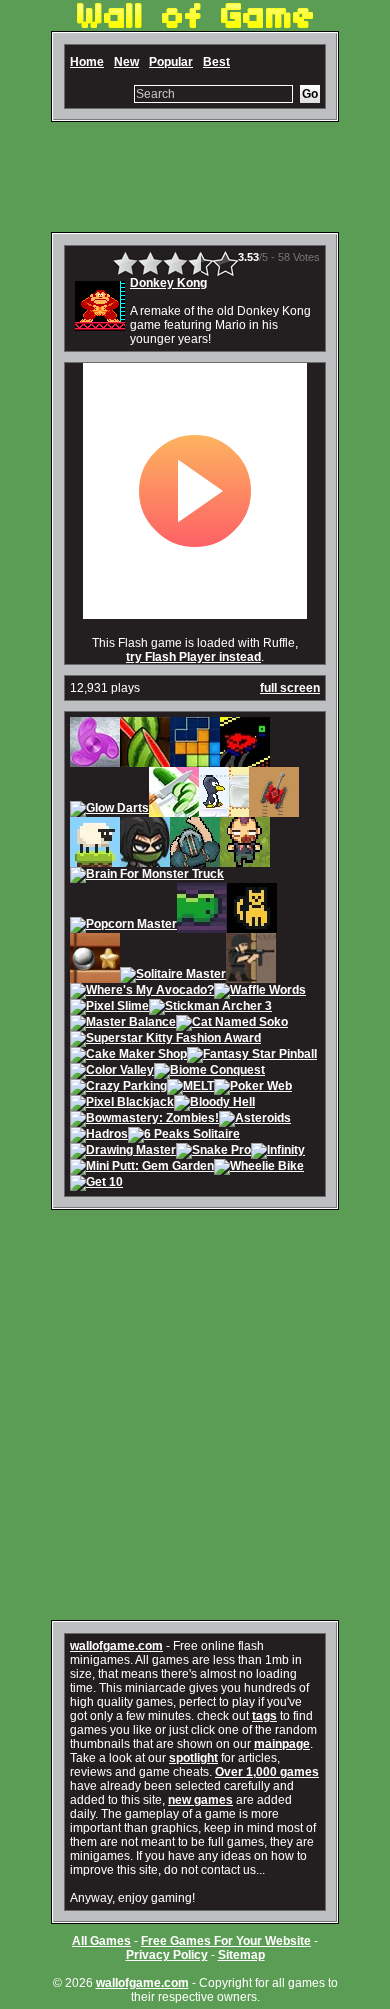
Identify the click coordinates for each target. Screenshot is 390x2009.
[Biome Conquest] (209, 1072)
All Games (101, 1941)
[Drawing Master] (123, 1152)
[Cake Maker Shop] (128, 1056)
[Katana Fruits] (145, 760)
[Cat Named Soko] (232, 1024)
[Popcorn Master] (123, 926)
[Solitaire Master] (173, 976)
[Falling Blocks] (195, 760)
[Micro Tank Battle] (274, 810)
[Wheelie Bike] (259, 1168)
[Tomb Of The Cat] (252, 926)
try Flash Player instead (193, 657)
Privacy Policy (167, 1955)
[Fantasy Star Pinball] (252, 1056)
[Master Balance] (123, 1024)
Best (216, 62)
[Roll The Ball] (95, 976)
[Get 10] (96, 1184)
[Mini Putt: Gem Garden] (142, 1168)
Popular (171, 62)
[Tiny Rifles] (251, 976)
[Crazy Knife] (174, 810)
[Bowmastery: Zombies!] (144, 1120)
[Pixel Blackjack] (122, 1104)
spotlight (193, 1758)
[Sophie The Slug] (202, 926)
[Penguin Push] (224, 810)
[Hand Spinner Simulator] (95, 760)
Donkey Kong (168, 283)
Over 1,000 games (267, 1772)
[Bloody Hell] (214, 1104)
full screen (290, 688)
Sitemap (241, 1955)
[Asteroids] (255, 1120)
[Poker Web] (253, 1088)
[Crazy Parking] (118, 1088)
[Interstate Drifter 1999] (245, 760)
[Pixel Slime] (109, 1008)
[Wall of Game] (195, 24)
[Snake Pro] (213, 1152)
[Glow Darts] (109, 810)
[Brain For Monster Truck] (147, 876)
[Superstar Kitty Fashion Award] (165, 1040)
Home (87, 62)
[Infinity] (278, 1152)
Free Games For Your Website (226, 1941)
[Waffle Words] (260, 992)
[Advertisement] (195, 177)
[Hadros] (99, 1136)
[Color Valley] (112, 1072)
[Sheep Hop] (95, 860)
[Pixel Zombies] (245, 860)
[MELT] (190, 1088)
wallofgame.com (116, 1646)
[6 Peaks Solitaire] (184, 1136)
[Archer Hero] (145, 860)
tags (264, 1716)
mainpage (282, 1744)
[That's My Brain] (195, 860)
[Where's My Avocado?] (142, 992)
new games (200, 1800)
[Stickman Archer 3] (210, 1008)
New (126, 62)
